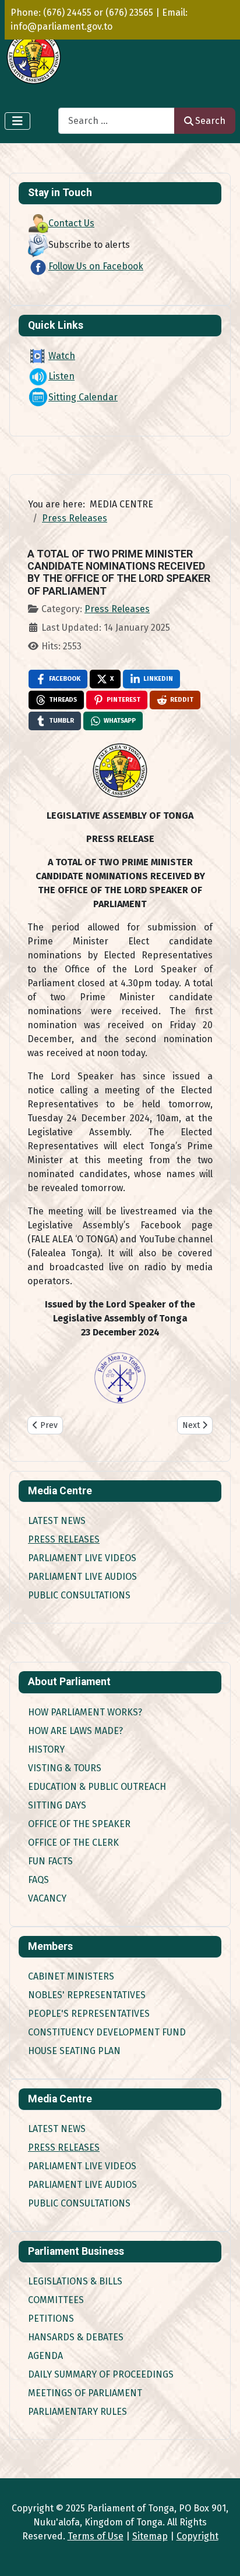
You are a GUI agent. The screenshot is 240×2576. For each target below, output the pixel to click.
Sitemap (150, 2536)
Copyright (197, 2536)
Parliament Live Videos (82, 1558)
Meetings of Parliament (85, 2393)
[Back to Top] (220, 2554)
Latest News (57, 1521)
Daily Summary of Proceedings (101, 2374)
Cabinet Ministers (71, 1976)
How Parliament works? (85, 1712)
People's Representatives (89, 2014)
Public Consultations (79, 1595)
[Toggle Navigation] (17, 121)
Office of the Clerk (73, 1843)
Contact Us (71, 223)
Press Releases (64, 1539)
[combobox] (117, 121)
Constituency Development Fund (107, 2032)
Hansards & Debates (76, 2337)
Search (210, 121)
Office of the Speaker (79, 1824)
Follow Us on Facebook (96, 266)
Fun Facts (50, 1861)
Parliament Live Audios (82, 1577)
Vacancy (47, 1898)
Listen (61, 376)
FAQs (38, 1880)
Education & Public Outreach (97, 1787)
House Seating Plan (74, 2051)
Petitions (51, 2319)
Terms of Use (96, 2536)
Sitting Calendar (83, 397)
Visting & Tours (65, 1768)
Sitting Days (57, 1805)
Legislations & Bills (75, 2281)
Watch (62, 356)
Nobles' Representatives (87, 1995)
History (46, 1749)
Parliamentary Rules (77, 2412)
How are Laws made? (75, 1731)
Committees (56, 2300)
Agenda (45, 2356)
